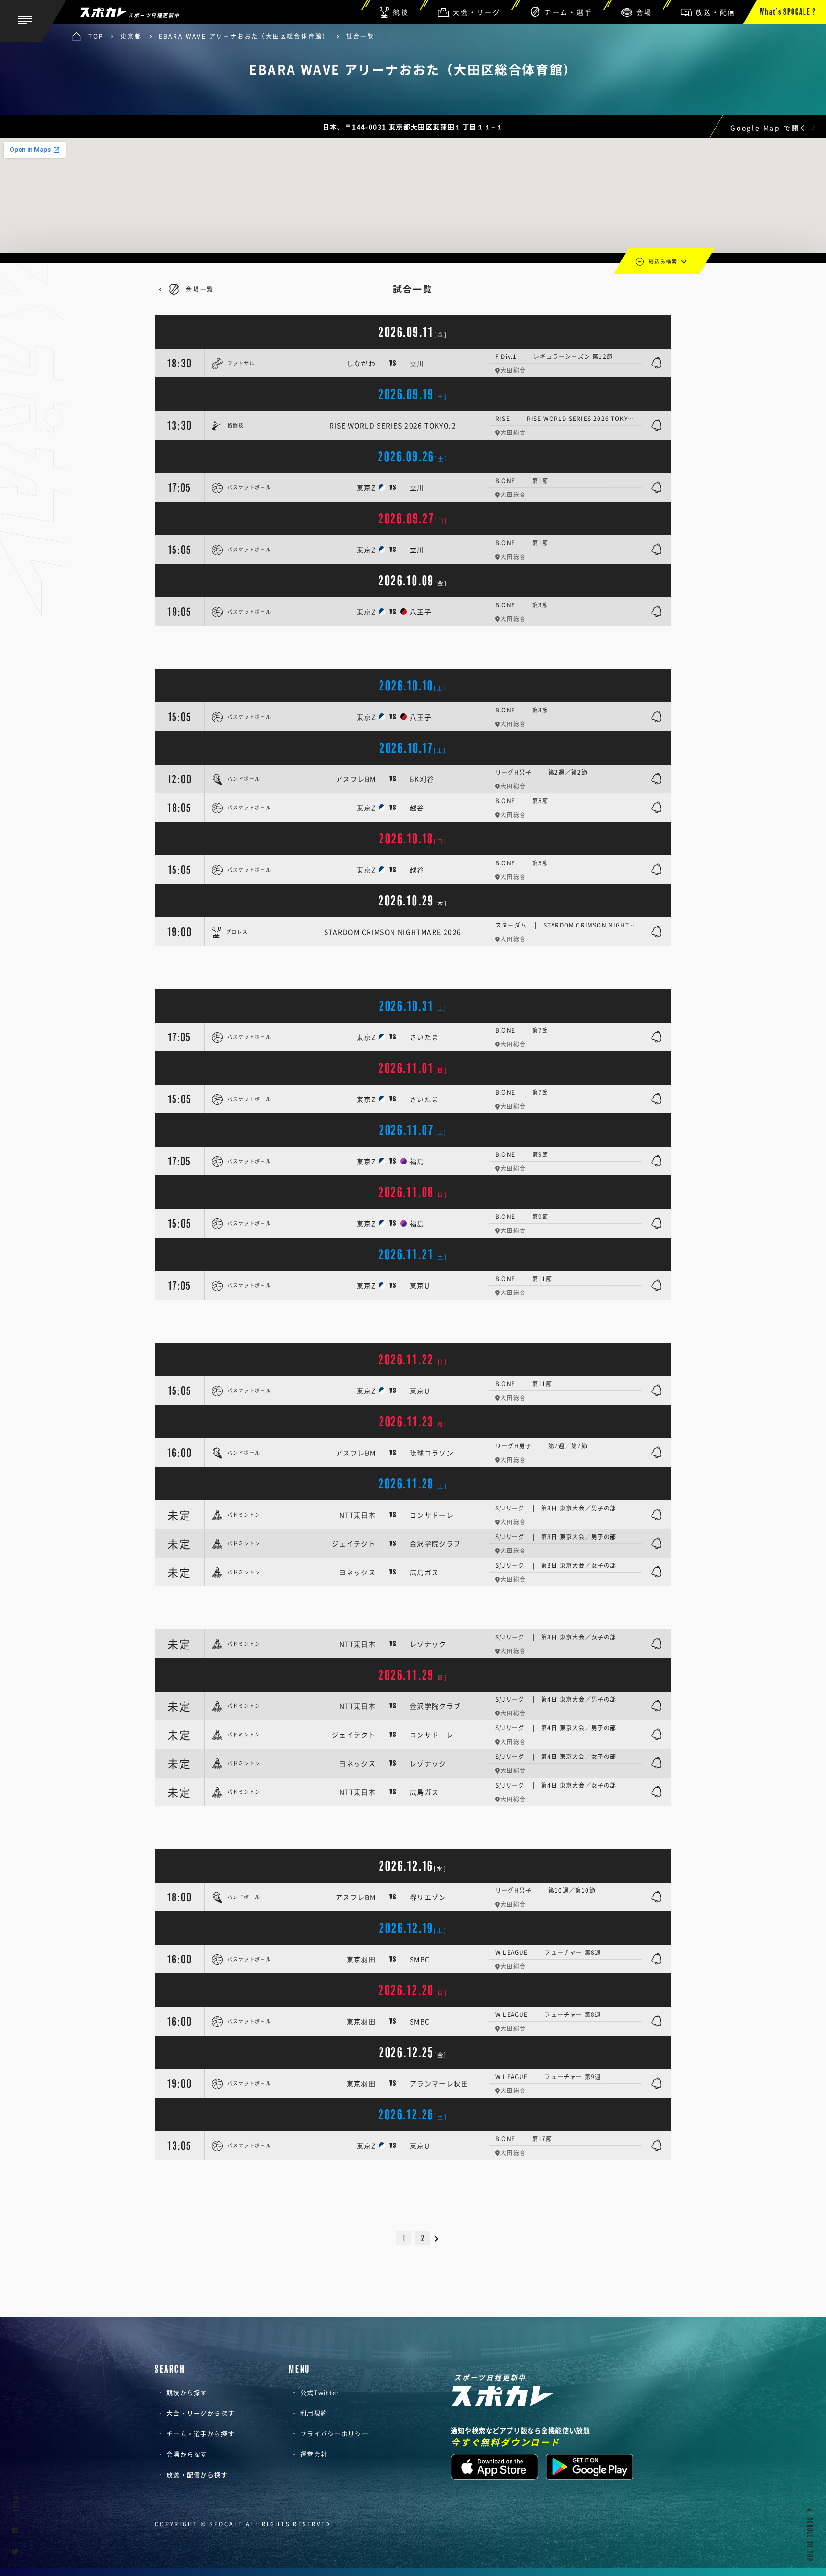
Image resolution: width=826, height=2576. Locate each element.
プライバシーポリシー (334, 2433)
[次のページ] (441, 2238)
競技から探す (187, 2392)
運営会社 (314, 2454)
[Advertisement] (413, 647)
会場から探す (187, 2454)
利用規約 (314, 2413)
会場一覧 (200, 289)
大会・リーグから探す (201, 2413)
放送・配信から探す (197, 2474)
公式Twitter (320, 2392)
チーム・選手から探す (201, 2433)
